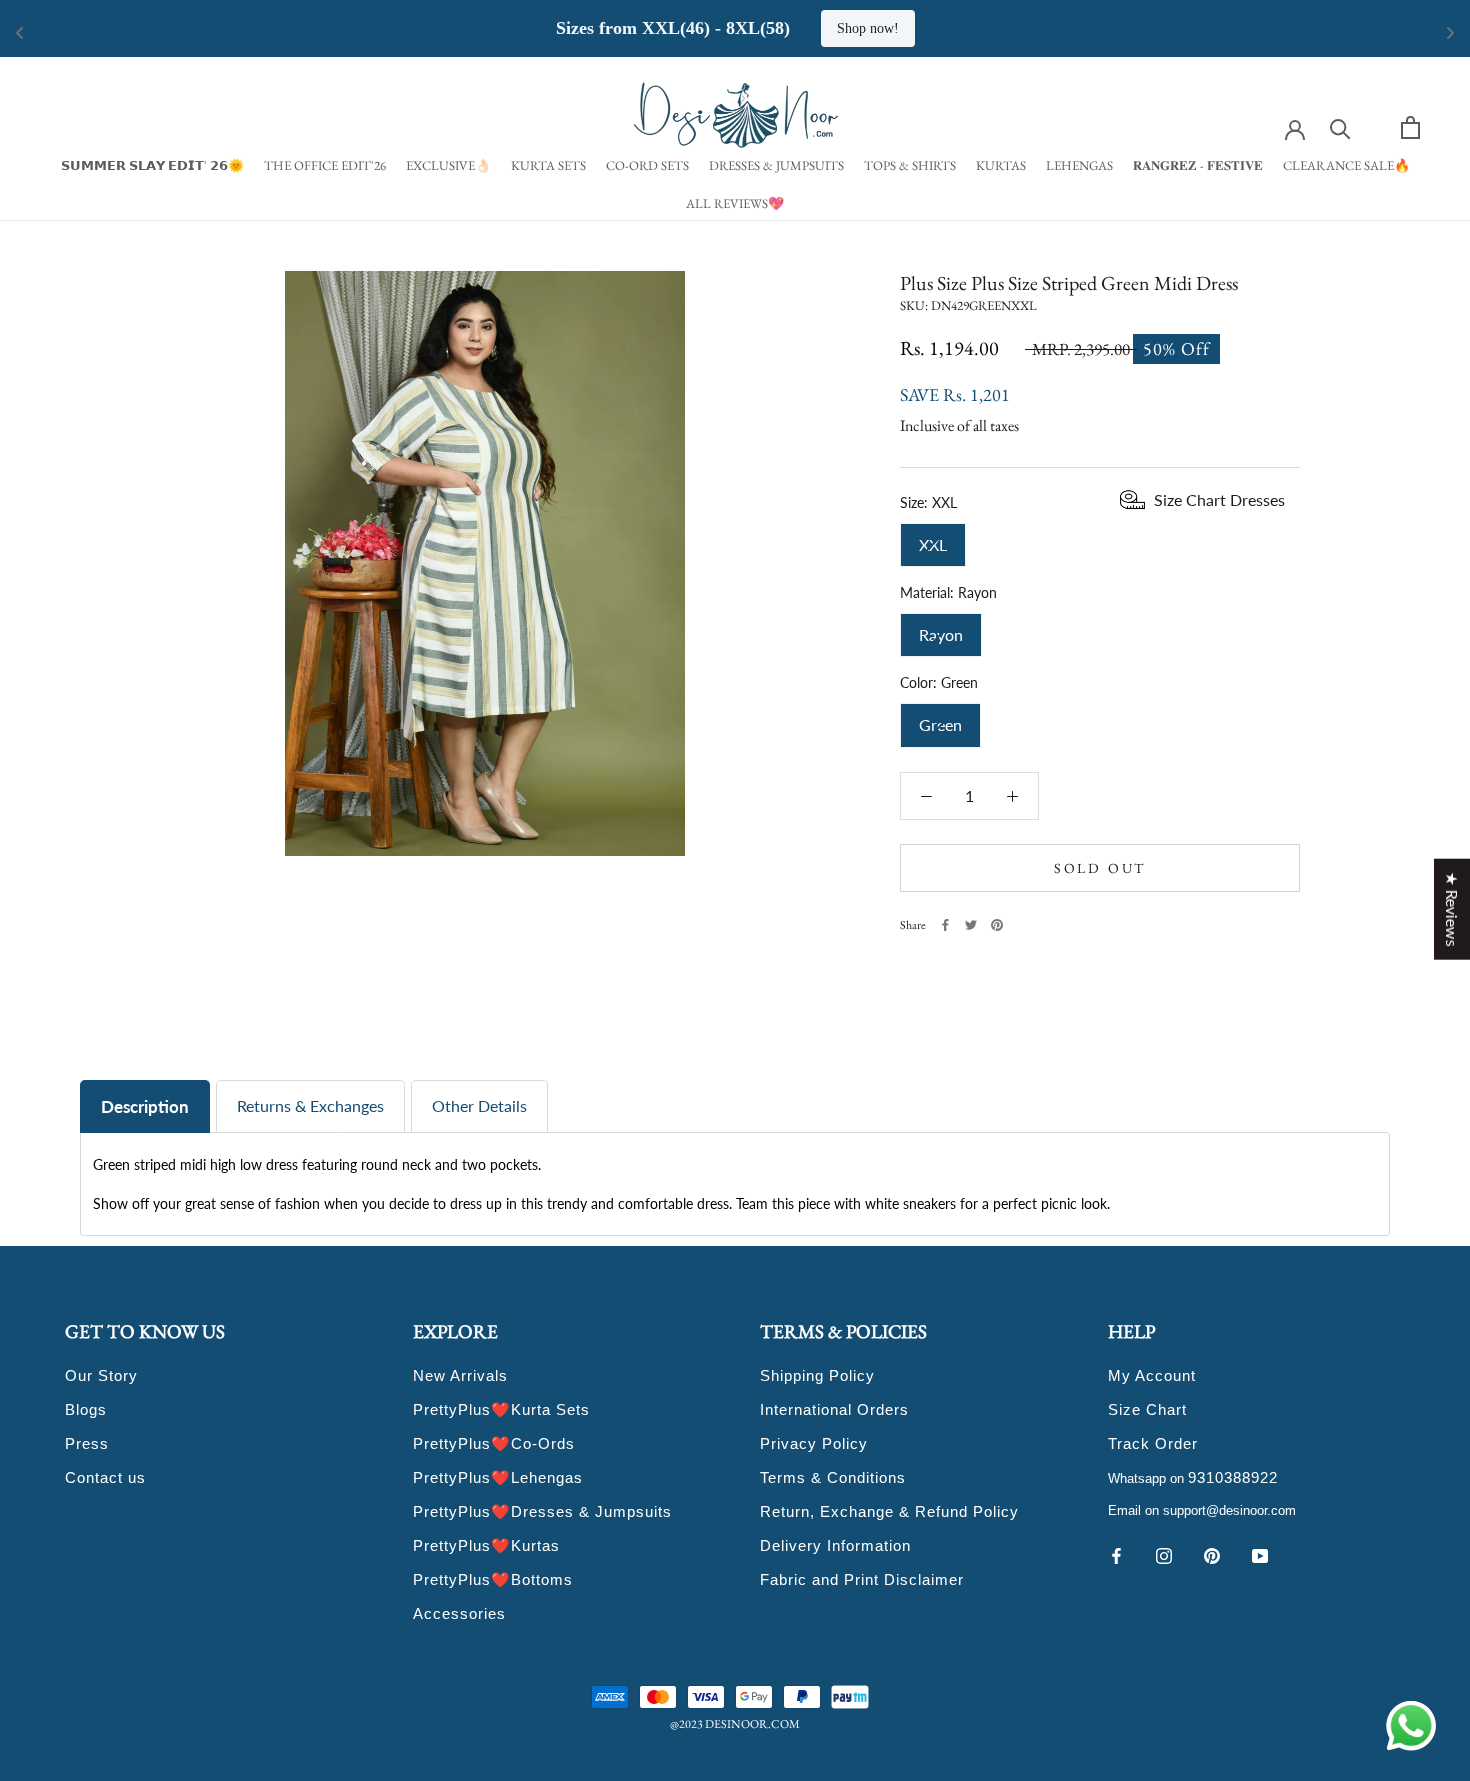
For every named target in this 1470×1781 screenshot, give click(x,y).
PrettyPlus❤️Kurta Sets (501, 1409)
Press (87, 1443)
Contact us (105, 1477)
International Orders (834, 1409)
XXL (933, 537)
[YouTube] (1260, 1554)
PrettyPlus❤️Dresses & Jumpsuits (542, 1511)
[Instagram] (1164, 1554)
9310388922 (1233, 1477)
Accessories (459, 1613)
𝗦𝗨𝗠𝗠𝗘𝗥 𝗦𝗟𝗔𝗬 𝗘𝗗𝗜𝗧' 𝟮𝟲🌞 (152, 165)
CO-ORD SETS (647, 165)
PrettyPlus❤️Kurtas (486, 1545)
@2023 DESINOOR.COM (735, 1724)
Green (940, 718)
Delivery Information (835, 1545)
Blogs (86, 1409)
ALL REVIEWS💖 (735, 203)
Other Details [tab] (479, 1105)
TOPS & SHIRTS (910, 165)
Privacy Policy (814, 1443)
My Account (1152, 1375)
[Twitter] (971, 925)
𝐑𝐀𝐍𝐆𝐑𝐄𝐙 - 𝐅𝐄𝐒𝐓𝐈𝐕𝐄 (1198, 165)
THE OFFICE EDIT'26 (325, 165)
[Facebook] (945, 925)
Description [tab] (145, 1106)
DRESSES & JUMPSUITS (776, 165)
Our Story (101, 1375)
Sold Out (1100, 868)
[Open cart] (1410, 127)
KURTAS (1001, 165)
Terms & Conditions (833, 1477)
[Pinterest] (997, 925)
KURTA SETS (548, 165)
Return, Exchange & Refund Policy (889, 1511)
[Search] (1340, 127)
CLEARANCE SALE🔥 (1346, 165)
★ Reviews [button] (1452, 908)
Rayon (941, 627)
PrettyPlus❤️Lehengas (498, 1477)
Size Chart (1147, 1409)
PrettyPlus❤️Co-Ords (494, 1443)
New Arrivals (460, 1375)
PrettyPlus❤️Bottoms (493, 1579)
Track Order (1153, 1443)
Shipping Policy (817, 1375)
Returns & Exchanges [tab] (310, 1105)
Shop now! (868, 28)
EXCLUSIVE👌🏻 (448, 165)
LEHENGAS (1079, 165)
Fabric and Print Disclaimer (862, 1579)
